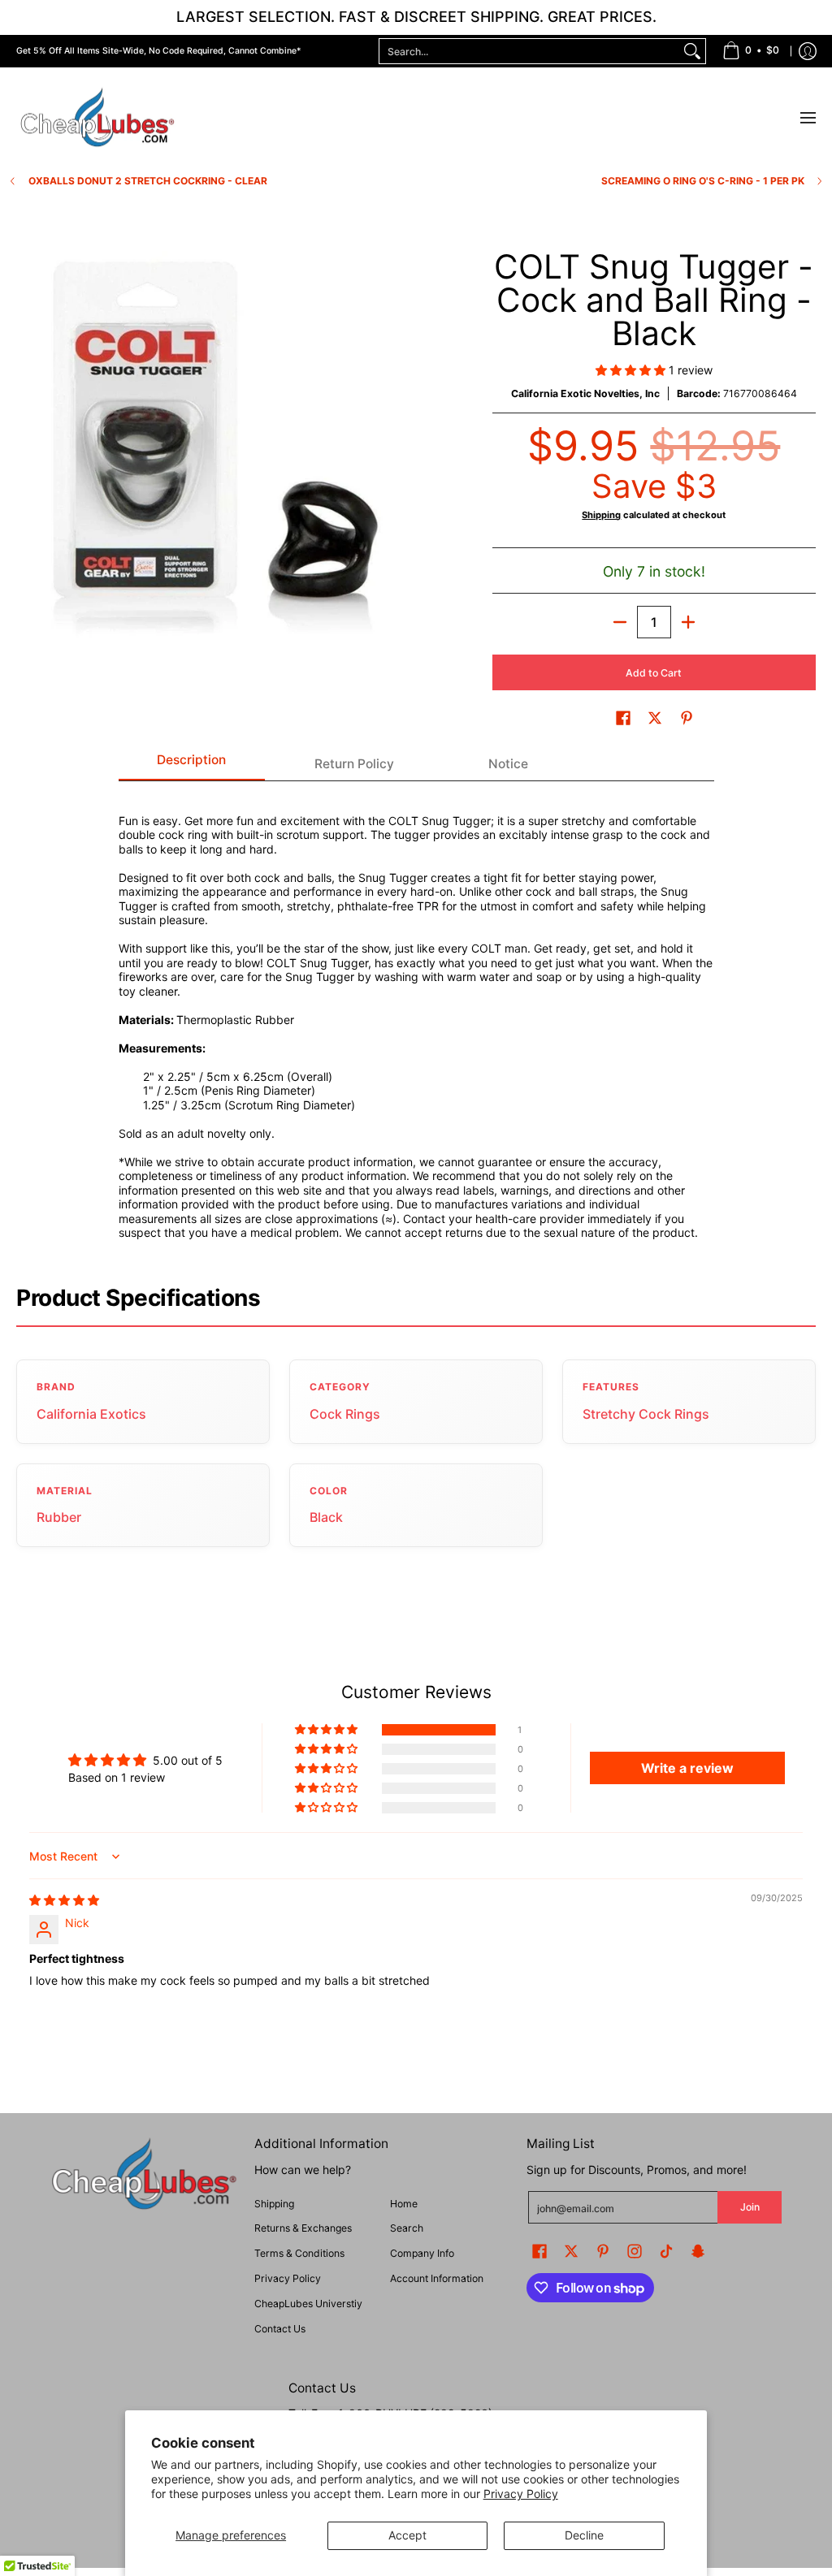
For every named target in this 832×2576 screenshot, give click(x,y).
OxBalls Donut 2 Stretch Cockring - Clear (148, 181)
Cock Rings (345, 1414)
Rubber (59, 1517)
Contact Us (280, 2329)
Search (407, 2228)
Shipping (601, 515)
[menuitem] (751, 51)
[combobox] (529, 51)
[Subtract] (620, 622)
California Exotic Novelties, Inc (585, 393)
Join (750, 2207)
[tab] (192, 765)
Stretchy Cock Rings (646, 1414)
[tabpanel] (416, 1018)
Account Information (437, 2278)
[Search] (692, 51)
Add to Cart (654, 673)
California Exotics (91, 1414)
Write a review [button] (687, 1768)
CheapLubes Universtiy (308, 2304)
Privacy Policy (521, 2494)
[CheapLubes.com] (97, 118)
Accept (407, 2535)
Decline (584, 2535)
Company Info (422, 2253)
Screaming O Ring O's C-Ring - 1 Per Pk (703, 181)
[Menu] (807, 118)
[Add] (688, 622)
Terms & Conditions (299, 2253)
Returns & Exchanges (303, 2228)
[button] (632, 370)
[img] (64, 1900)
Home (404, 2204)
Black (326, 1517)
